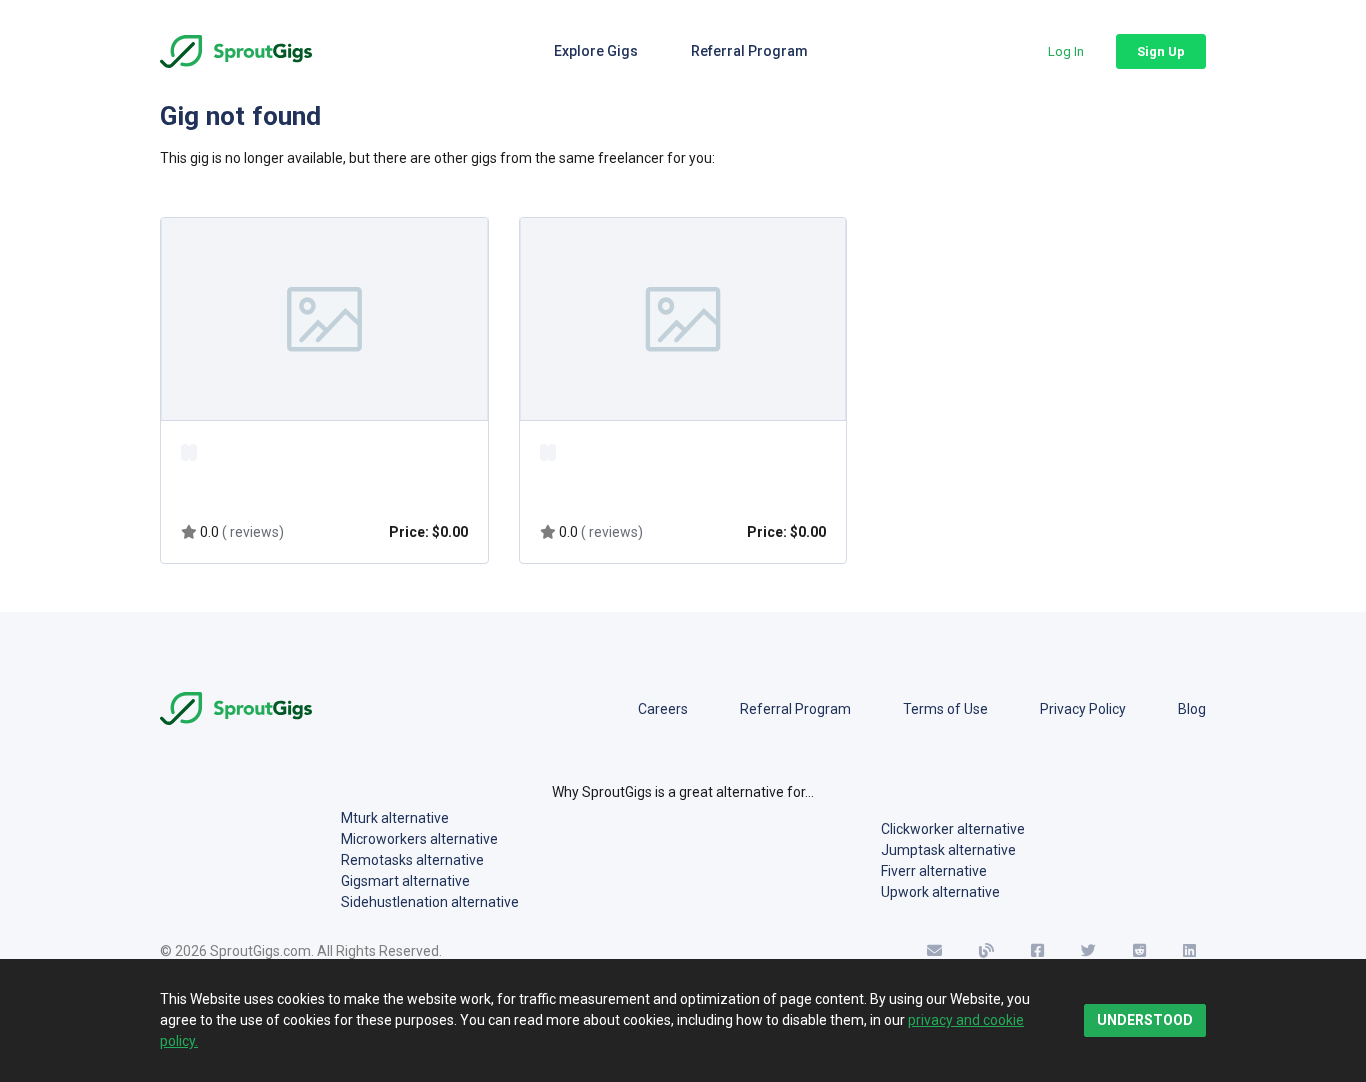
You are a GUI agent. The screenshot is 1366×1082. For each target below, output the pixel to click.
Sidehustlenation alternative (430, 902)
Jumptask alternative (948, 850)
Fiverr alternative (934, 871)
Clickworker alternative (953, 829)
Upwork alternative (940, 892)
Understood (1145, 1020)
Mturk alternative (395, 818)
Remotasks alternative (412, 860)
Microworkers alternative (419, 839)
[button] (1066, 51)
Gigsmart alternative (405, 881)
